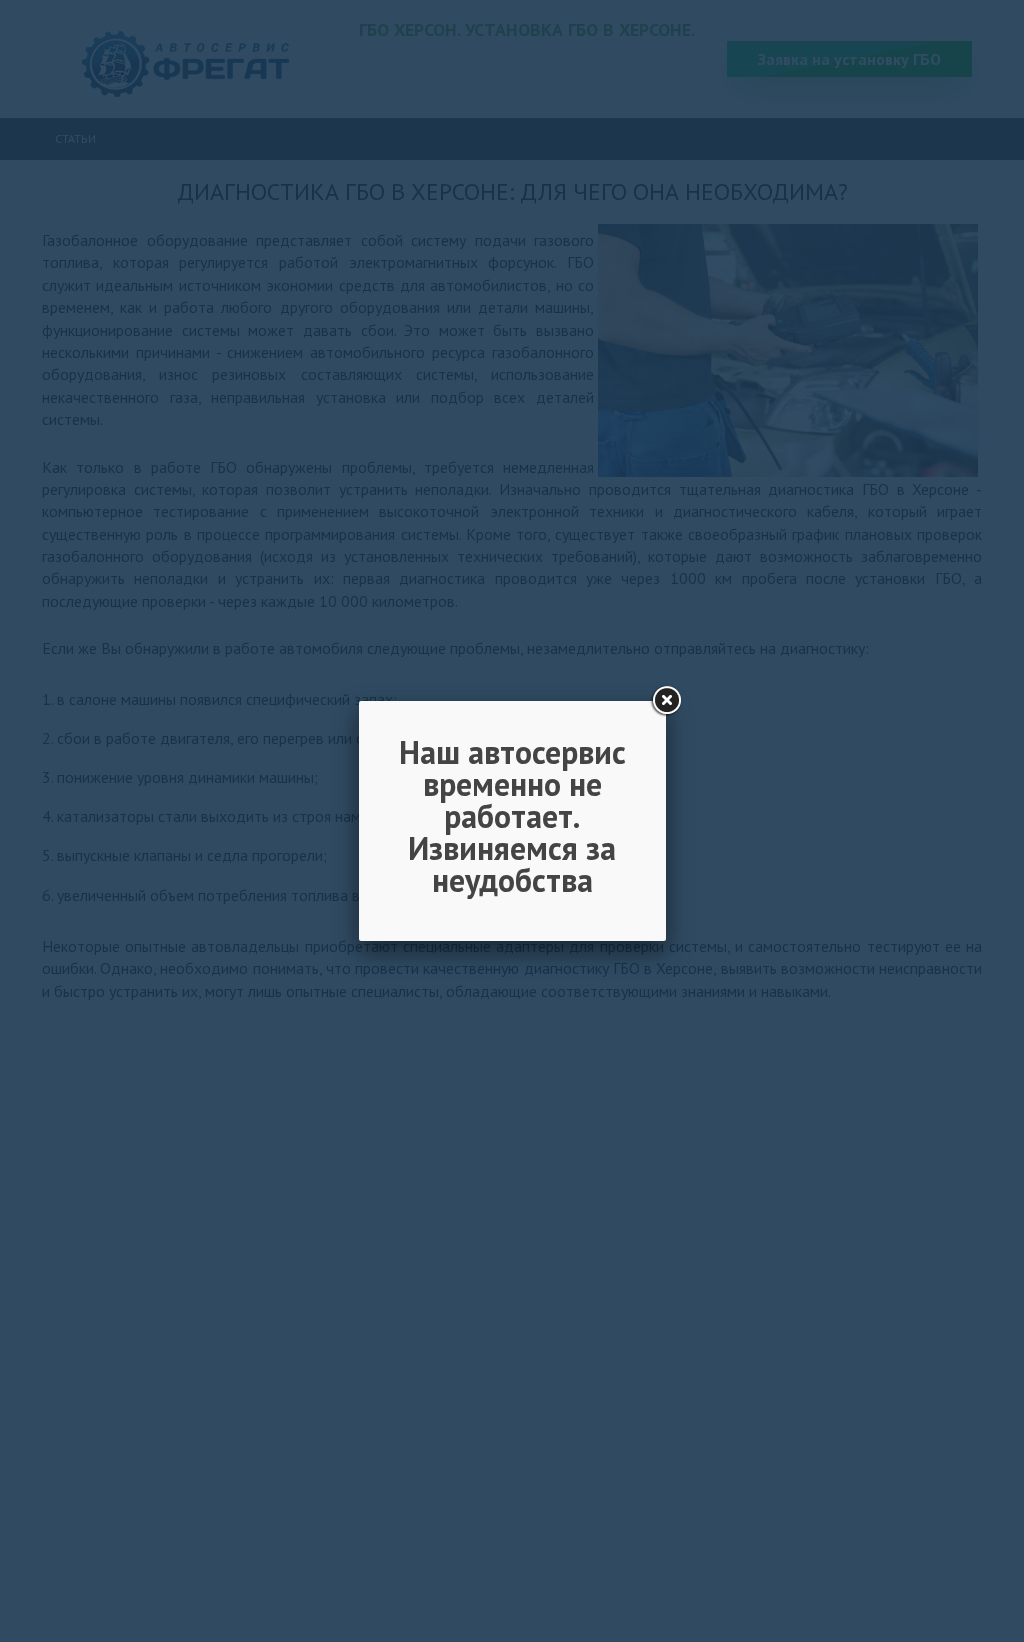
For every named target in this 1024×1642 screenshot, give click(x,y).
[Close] (666, 701)
